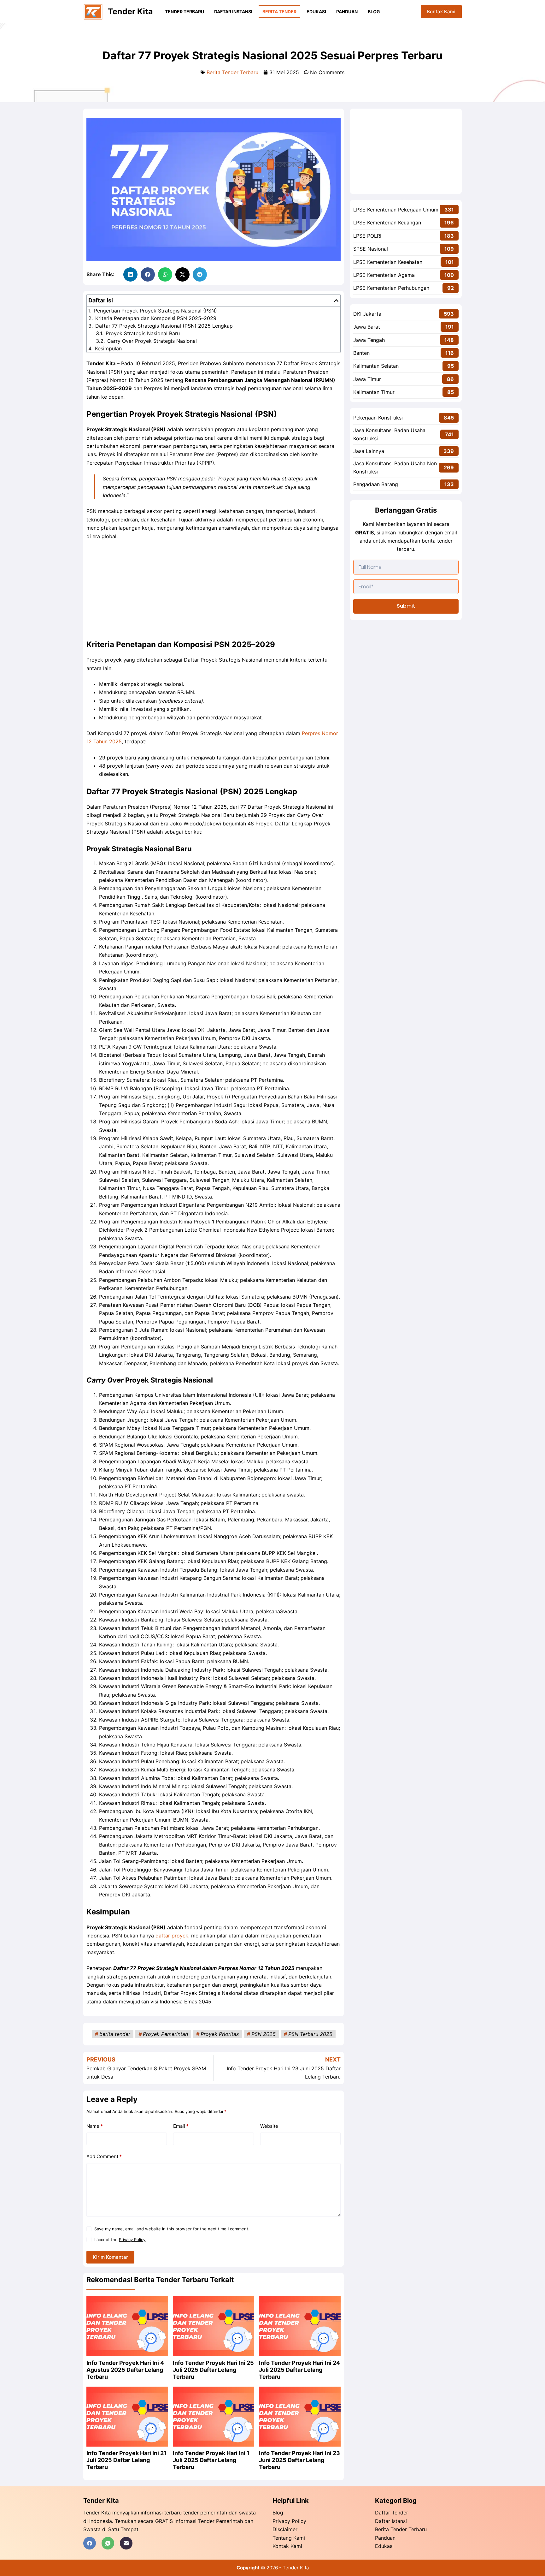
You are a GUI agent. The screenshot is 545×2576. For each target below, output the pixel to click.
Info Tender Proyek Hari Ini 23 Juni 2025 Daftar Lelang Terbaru (299, 2460)
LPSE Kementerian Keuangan (387, 223)
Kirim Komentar (110, 2257)
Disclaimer (285, 2529)
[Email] (126, 2543)
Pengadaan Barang (376, 484)
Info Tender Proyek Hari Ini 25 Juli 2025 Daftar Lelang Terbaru (213, 2370)
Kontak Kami (441, 12)
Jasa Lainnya (369, 451)
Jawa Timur (367, 379)
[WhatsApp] (108, 2543)
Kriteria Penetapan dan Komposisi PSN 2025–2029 (156, 318)
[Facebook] (90, 2543)
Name (95, 2126)
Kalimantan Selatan (376, 366)
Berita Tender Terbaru (232, 72)
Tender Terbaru (185, 12)
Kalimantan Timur (374, 392)
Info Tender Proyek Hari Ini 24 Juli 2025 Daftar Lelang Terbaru (299, 2370)
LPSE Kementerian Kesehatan (388, 262)
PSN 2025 (264, 2034)
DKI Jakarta (367, 314)
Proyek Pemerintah (165, 2034)
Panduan (347, 12)
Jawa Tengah (369, 340)
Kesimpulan (108, 348)
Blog (374, 12)
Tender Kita (130, 11)
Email (181, 2126)
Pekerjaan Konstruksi (378, 418)
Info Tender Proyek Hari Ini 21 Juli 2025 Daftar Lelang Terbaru (126, 2460)
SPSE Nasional (371, 249)
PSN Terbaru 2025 (310, 2034)
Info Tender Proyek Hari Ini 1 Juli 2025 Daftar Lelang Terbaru (211, 2460)
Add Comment (104, 2156)
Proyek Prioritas (220, 2034)
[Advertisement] (214, 592)
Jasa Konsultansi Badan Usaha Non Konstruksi (395, 467)
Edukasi (316, 12)
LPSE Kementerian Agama (384, 275)
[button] (130, 274)
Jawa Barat (367, 327)
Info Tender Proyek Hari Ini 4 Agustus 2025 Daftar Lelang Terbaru (125, 2370)
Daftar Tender (392, 2513)
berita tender (115, 2034)
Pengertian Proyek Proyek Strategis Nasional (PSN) (155, 311)
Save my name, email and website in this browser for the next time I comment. (172, 2229)
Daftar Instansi (233, 12)
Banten (361, 353)
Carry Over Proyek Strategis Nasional (152, 341)
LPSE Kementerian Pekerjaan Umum (396, 210)
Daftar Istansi (391, 2521)
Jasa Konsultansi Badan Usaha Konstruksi (389, 434)
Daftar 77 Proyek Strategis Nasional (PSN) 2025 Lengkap (164, 326)
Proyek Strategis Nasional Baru (143, 333)
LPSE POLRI (367, 236)
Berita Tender (279, 12)
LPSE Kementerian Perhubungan (391, 288)
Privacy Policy (132, 2240)
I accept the (120, 2240)
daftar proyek (172, 1936)
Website (269, 2126)
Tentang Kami (289, 2538)
